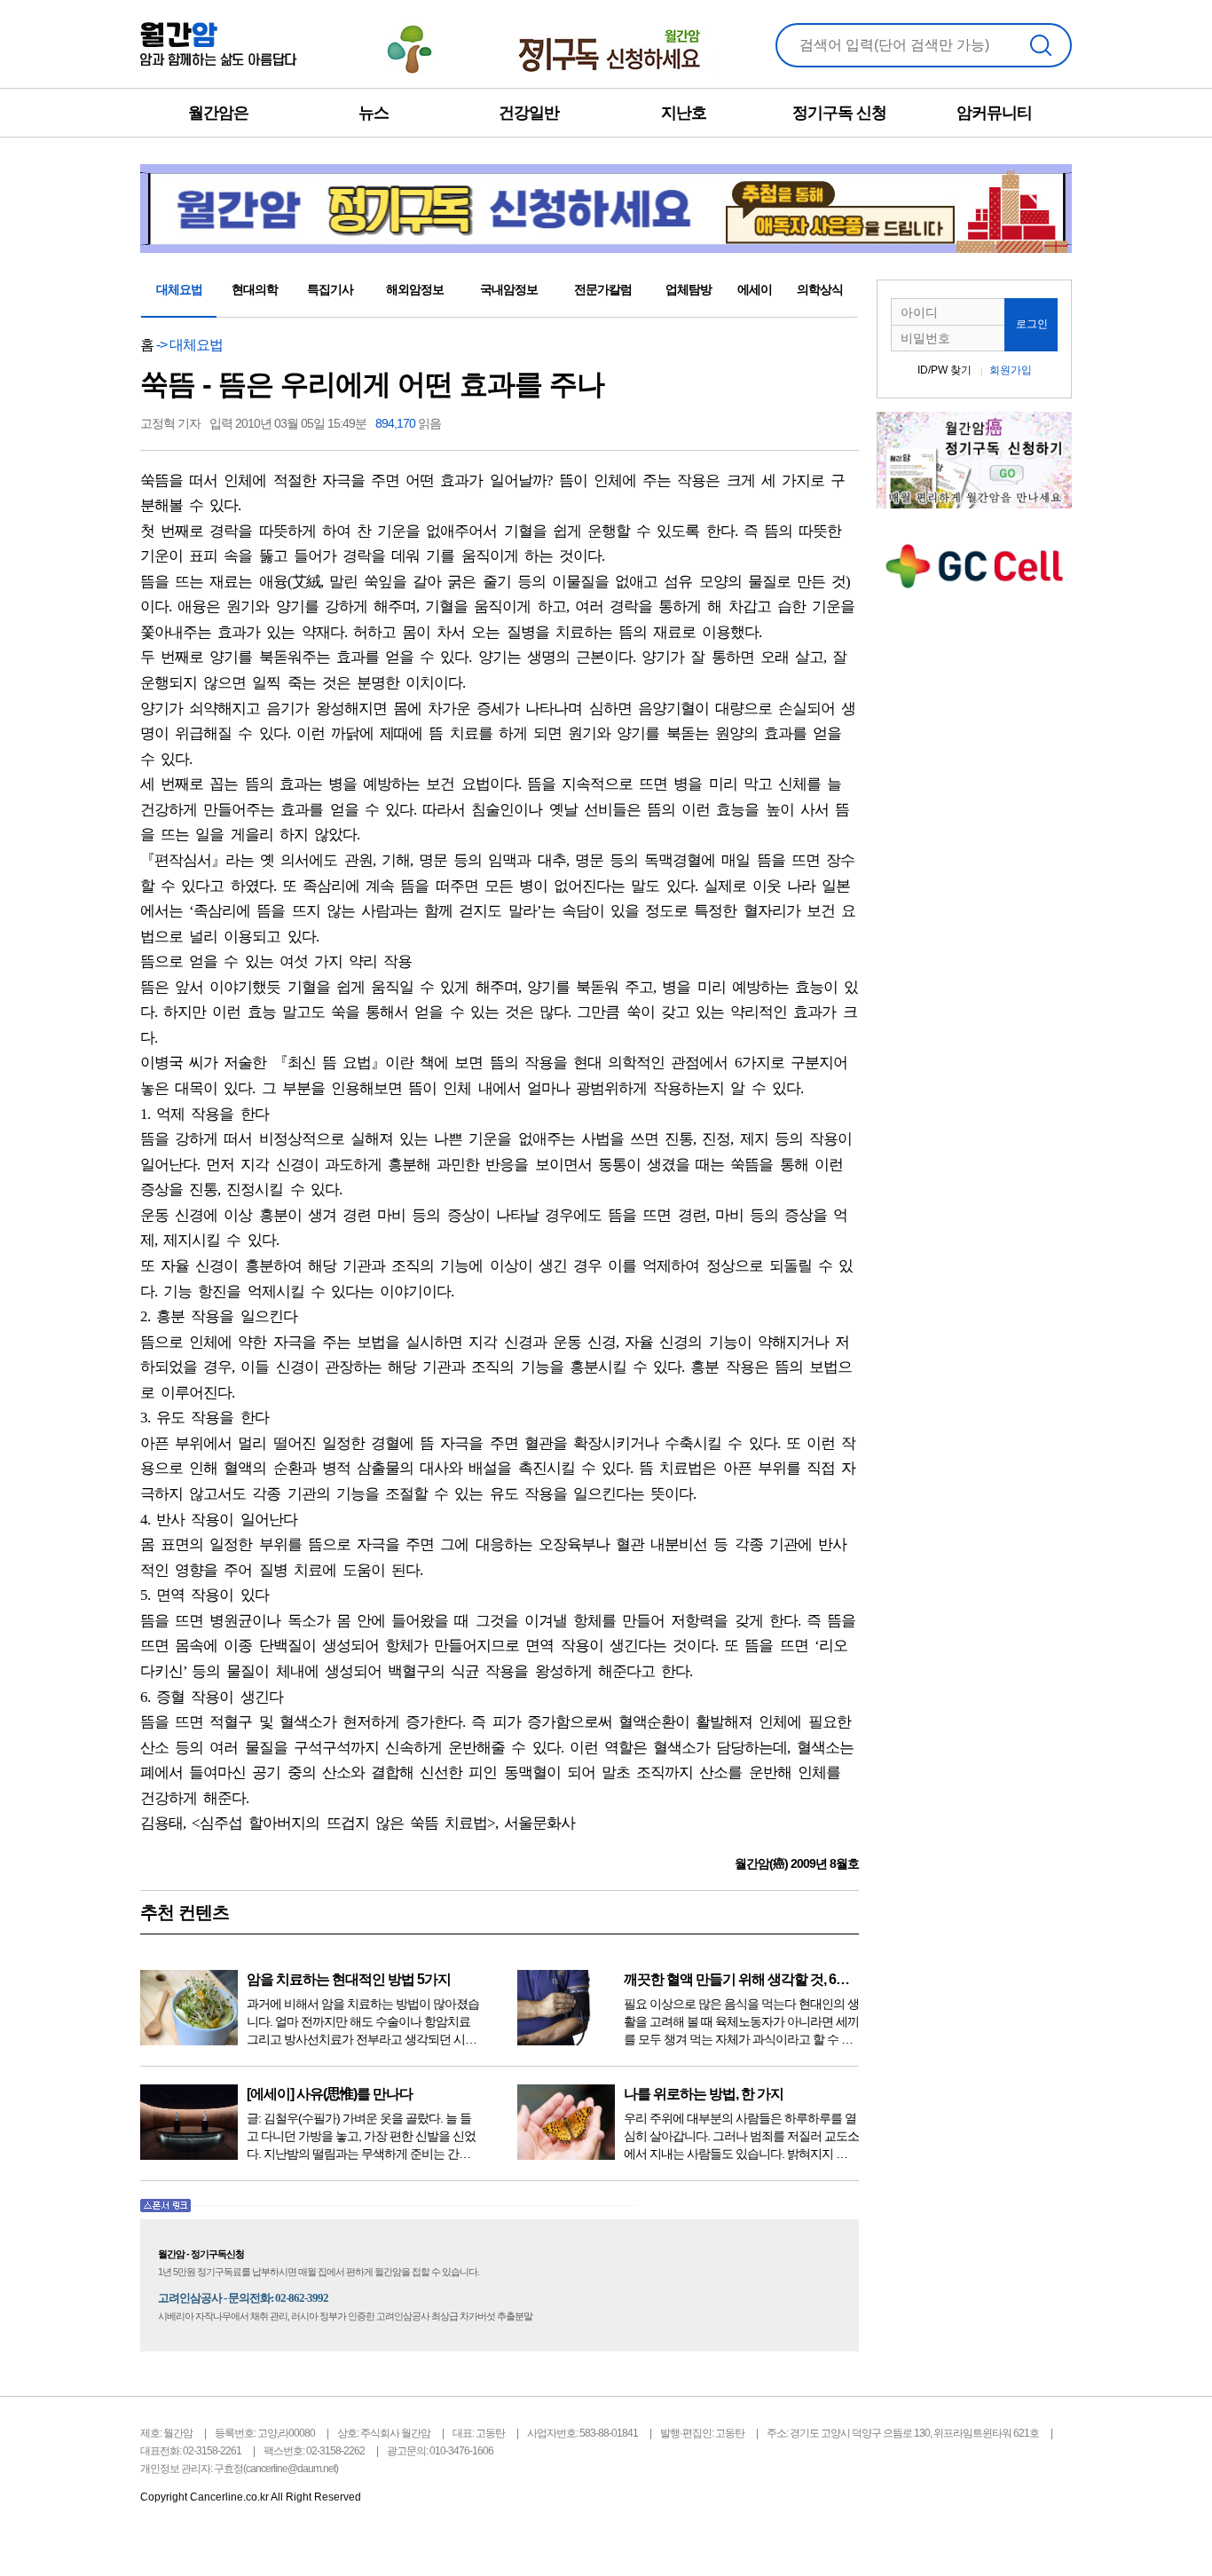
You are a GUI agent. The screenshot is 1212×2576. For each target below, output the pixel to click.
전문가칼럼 (603, 289)
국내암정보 (509, 289)
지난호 (684, 113)
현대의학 (255, 289)
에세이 (755, 289)
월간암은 (218, 113)
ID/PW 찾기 (944, 370)
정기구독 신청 (839, 113)
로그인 (1032, 324)
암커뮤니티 (994, 113)
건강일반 (529, 113)
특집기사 (330, 289)
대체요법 (179, 289)
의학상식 (820, 289)
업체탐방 (689, 289)
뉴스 (374, 113)
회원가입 (1011, 370)
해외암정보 (415, 289)
